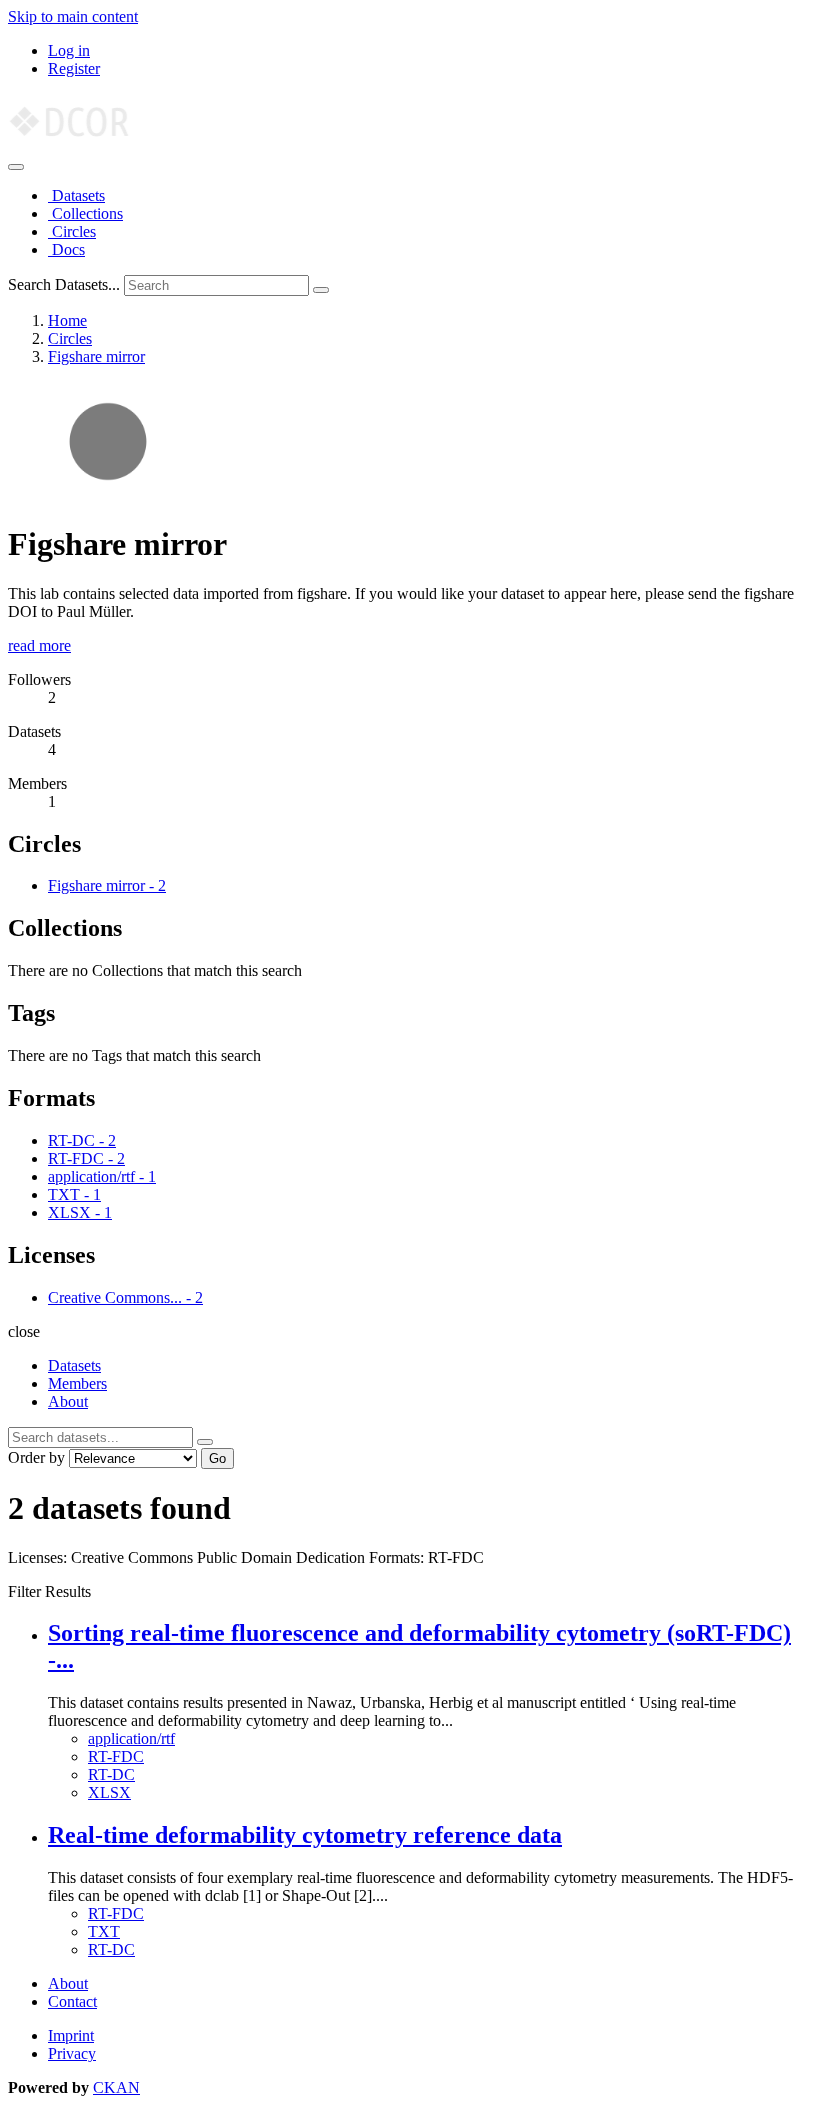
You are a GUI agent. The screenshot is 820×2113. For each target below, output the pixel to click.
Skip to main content (73, 16)
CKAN (116, 2087)
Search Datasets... (64, 284)
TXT (104, 1931)
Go (217, 1458)
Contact (72, 2001)
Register (74, 68)
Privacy (72, 2053)
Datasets (76, 195)
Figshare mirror (96, 356)
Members (77, 1383)
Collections (85, 213)
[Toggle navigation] (16, 167)
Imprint (71, 2035)
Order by (36, 1457)
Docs (66, 249)
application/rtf (131, 1738)
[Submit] (321, 290)
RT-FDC (116, 1756)
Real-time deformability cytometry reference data (305, 1835)
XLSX (109, 1792)
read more (39, 645)
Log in (69, 50)
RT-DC (111, 1774)
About (68, 1401)
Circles (72, 231)
